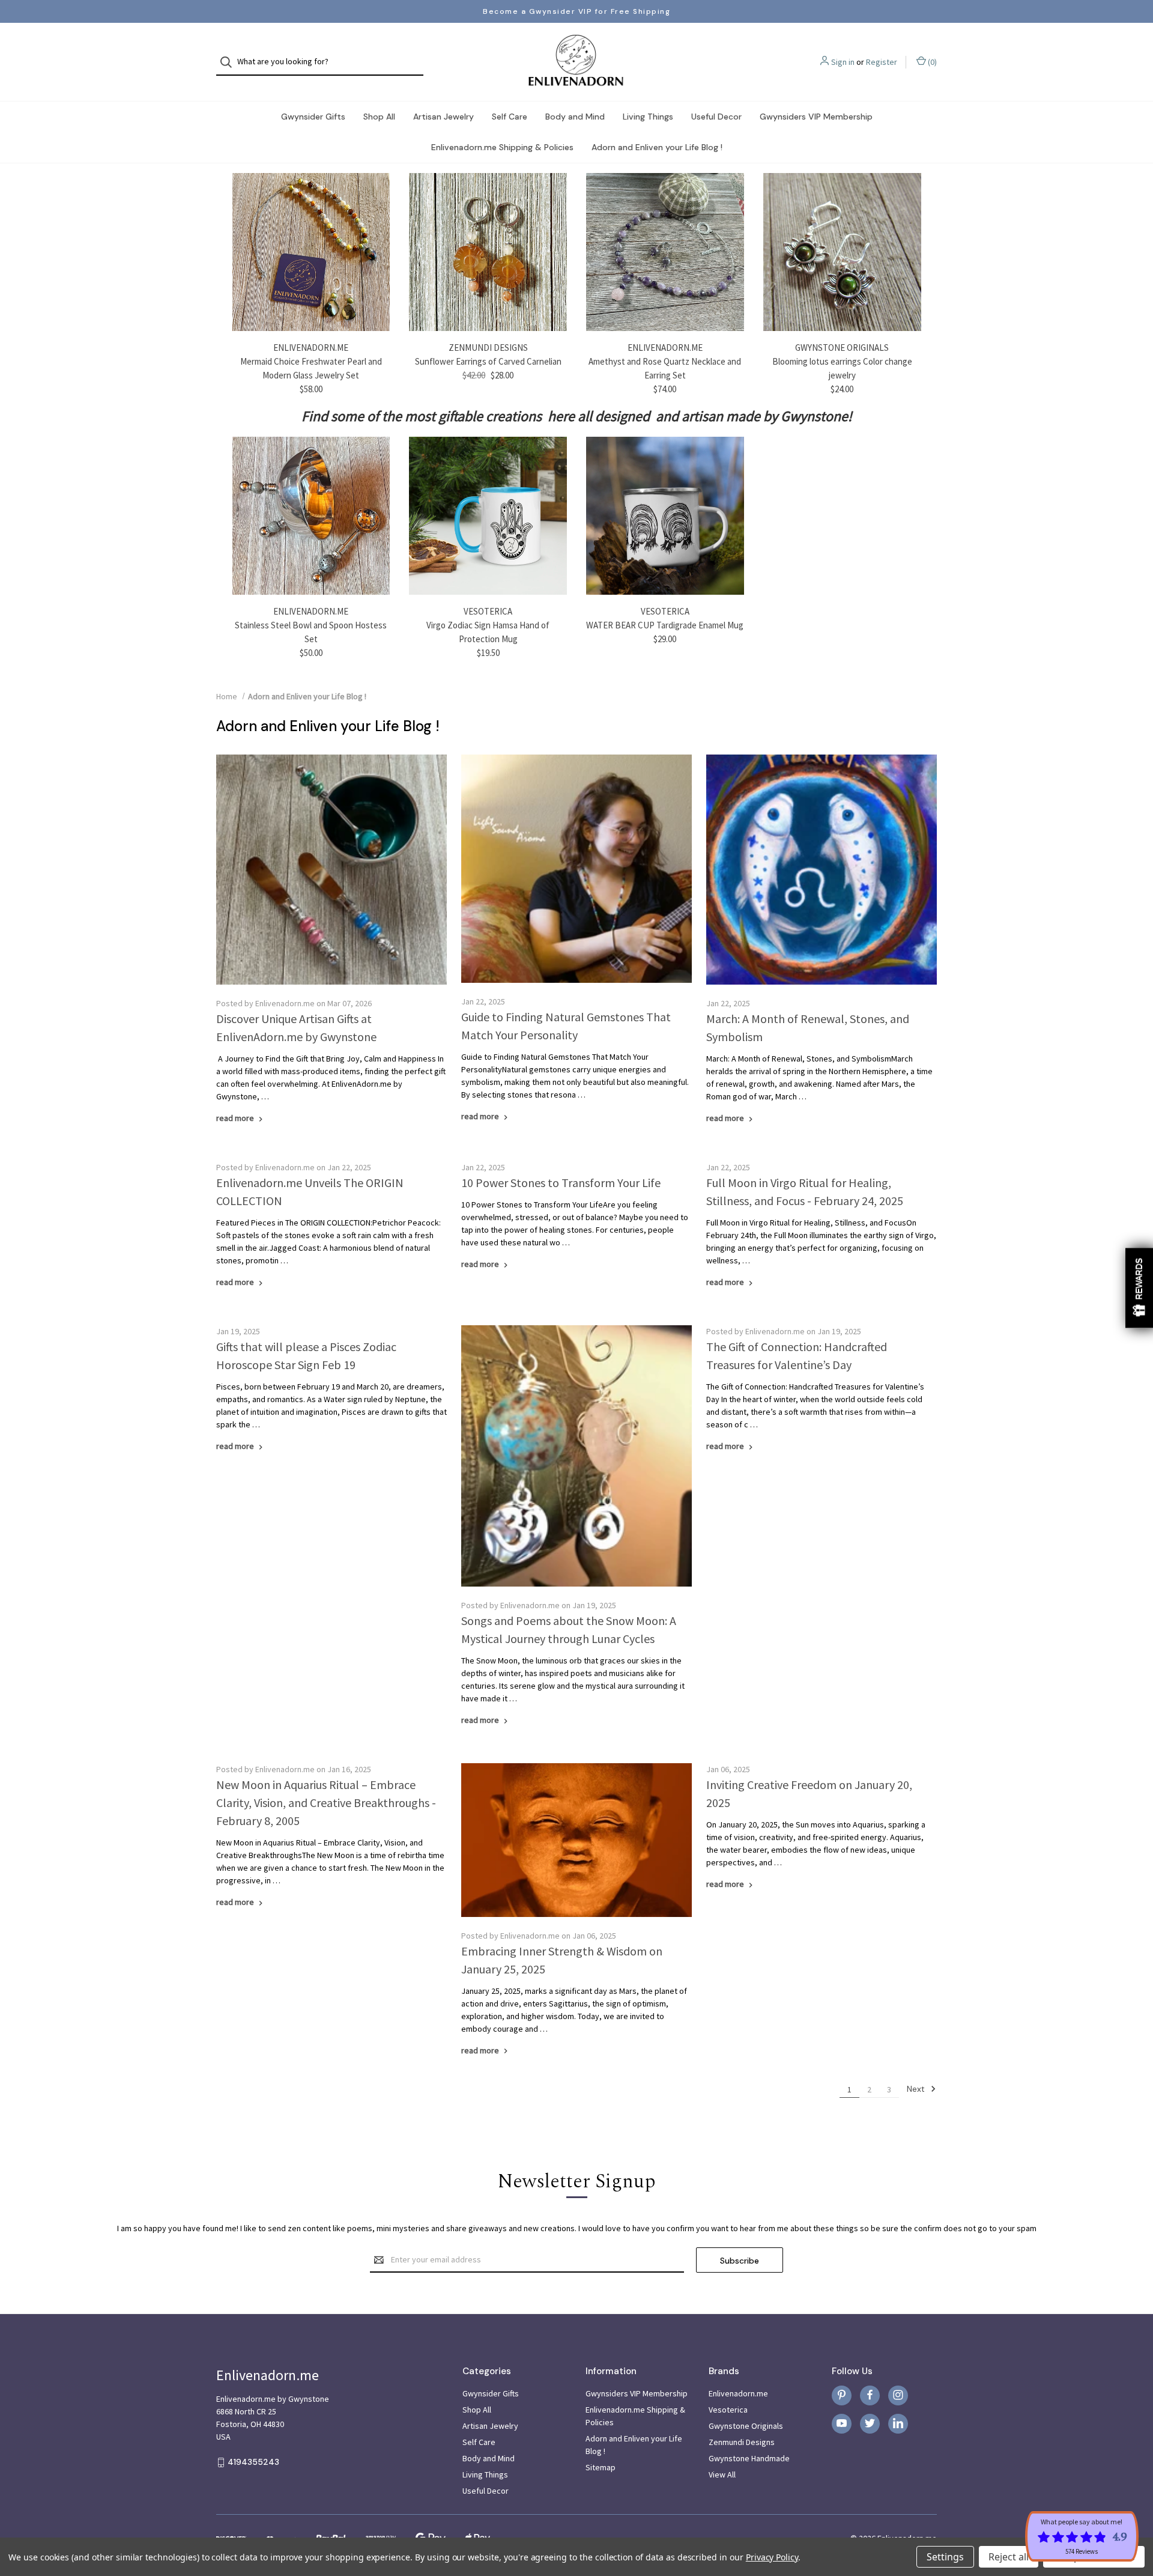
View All (722, 2474)
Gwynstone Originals (746, 2426)
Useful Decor (716, 117)
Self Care (510, 117)
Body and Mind (575, 117)
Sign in (843, 62)
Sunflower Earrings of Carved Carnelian (488, 361)
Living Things (648, 117)
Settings (945, 2557)
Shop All (379, 117)
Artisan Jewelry (443, 117)
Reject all (1009, 2557)
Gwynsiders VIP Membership (816, 117)
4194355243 (253, 2462)
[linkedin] (898, 2423)
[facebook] (870, 2395)
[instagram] (898, 2395)
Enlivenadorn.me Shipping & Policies (502, 147)
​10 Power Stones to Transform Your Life (561, 1183)
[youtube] (842, 2423)
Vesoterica (728, 2410)
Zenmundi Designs (742, 2442)
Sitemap (601, 2467)
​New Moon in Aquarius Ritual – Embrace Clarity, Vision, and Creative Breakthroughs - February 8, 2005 (326, 1803)
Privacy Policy (772, 2557)
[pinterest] (842, 2395)
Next (917, 2089)
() (931, 62)
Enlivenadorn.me (738, 2393)
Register (882, 62)
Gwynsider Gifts (313, 117)
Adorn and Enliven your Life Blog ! (657, 147)
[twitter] (870, 2423)
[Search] (230, 62)
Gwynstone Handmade (749, 2458)
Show (1139, 1288)
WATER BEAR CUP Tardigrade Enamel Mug (665, 625)
